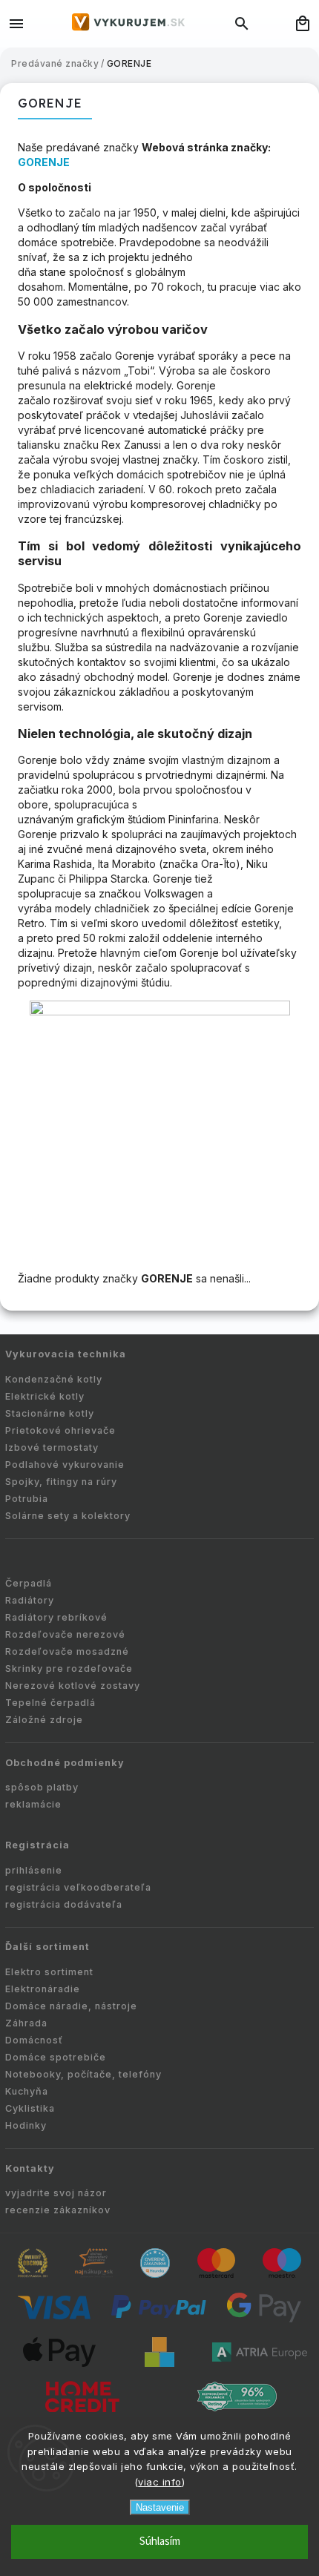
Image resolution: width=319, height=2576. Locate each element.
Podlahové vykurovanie (65, 1465)
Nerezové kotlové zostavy (73, 1686)
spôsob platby (42, 1787)
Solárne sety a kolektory (68, 1516)
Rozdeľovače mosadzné (67, 1651)
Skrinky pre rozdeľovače (69, 1669)
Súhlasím (160, 2542)
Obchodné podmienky (65, 1763)
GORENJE (44, 162)
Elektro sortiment (49, 1972)
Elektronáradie (43, 1989)
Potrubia (27, 1499)
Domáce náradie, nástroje (71, 2006)
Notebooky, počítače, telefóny (83, 2074)
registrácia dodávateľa (64, 1904)
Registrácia (37, 1845)
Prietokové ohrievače (60, 1430)
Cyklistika (30, 2108)
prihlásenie (34, 1870)
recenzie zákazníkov (58, 2210)
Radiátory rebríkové (56, 1617)
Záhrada (26, 2023)
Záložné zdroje (44, 1720)
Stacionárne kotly (50, 1413)
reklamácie (33, 1804)
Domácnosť (34, 2040)
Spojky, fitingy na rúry (61, 1482)
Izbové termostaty (52, 1447)
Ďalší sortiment (47, 1947)
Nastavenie (160, 2507)
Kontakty (30, 2168)
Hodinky (26, 2125)
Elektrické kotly (45, 1396)
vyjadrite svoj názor (56, 2193)
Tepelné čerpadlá (50, 1703)
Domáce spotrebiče (56, 2057)
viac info (160, 2482)
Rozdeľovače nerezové (65, 1634)
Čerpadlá (29, 1583)
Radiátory (30, 1600)
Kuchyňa (27, 2091)
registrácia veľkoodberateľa (78, 1887)
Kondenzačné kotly (54, 1379)
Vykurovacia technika (66, 1354)
